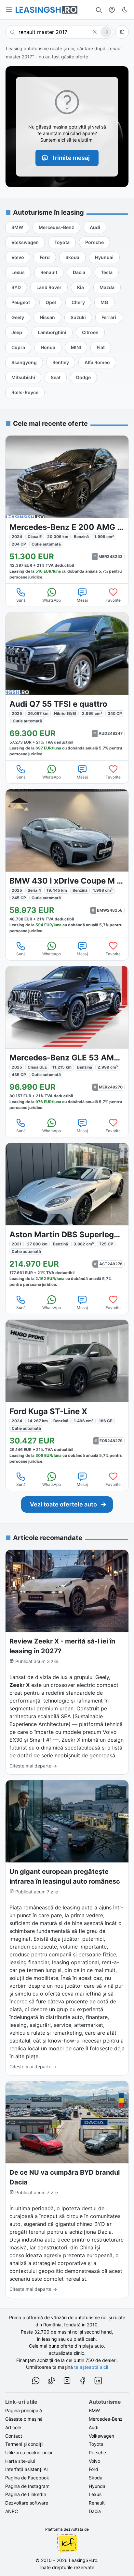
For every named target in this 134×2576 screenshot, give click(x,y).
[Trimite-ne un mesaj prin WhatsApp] (36, 2382)
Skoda (96, 2478)
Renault (97, 2503)
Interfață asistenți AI (27, 2469)
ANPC (12, 2511)
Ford (94, 2469)
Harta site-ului (20, 2461)
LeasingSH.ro (83, 2560)
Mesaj (82, 600)
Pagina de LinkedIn (26, 2494)
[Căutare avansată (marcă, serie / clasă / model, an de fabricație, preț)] (122, 32)
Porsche (97, 2453)
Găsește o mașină (24, 2419)
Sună (21, 600)
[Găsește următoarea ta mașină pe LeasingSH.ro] (47, 10)
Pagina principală (24, 2410)
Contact (14, 2436)
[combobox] (59, 32)
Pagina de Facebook (27, 2478)
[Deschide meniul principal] (9, 10)
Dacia (95, 2511)
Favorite (113, 600)
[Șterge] (95, 32)
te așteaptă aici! (91, 2367)
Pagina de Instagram (27, 2486)
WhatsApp (52, 600)
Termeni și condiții (24, 2444)
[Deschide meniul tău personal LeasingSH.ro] (112, 10)
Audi (94, 2427)
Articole (13, 2427)
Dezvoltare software (27, 2503)
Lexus (95, 2494)
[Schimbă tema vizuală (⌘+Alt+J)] (125, 10)
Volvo (94, 2461)
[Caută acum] (106, 32)
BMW (94, 2410)
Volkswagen (101, 2436)
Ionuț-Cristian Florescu (67, 2543)
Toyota (96, 2444)
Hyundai (98, 2486)
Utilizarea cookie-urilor (29, 2453)
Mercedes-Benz (106, 2419)
